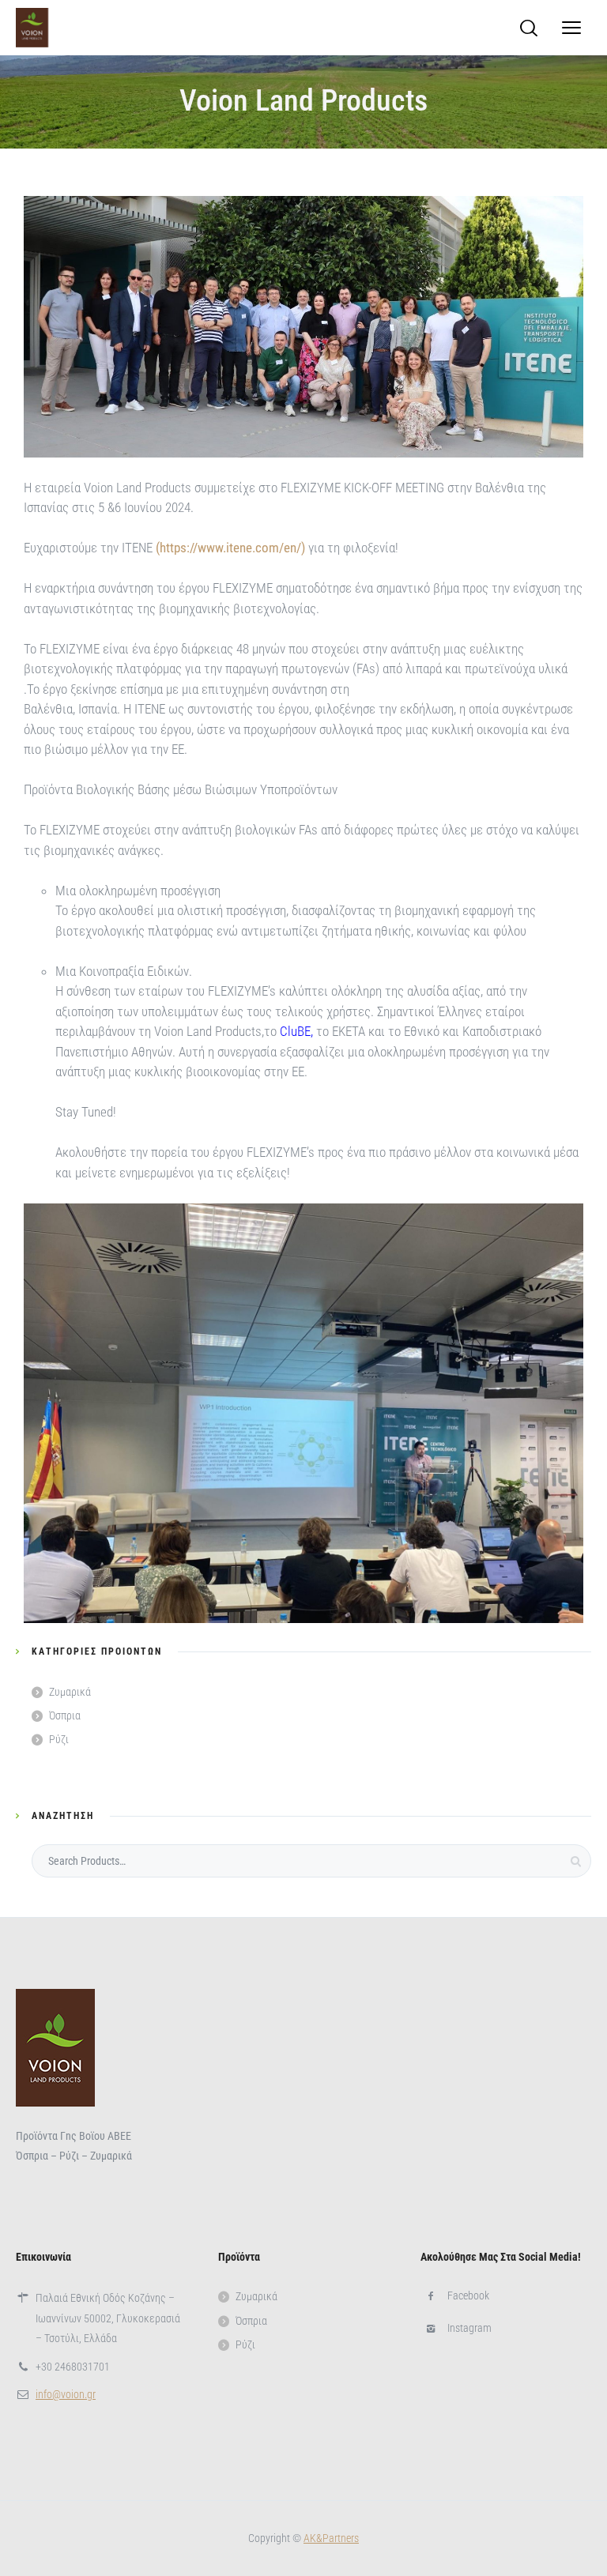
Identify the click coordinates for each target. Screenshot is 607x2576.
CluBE (295, 1031)
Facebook (468, 2295)
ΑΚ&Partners (331, 2538)
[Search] (529, 28)
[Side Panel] (571, 28)
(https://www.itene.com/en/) (230, 548)
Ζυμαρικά (70, 1692)
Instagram (469, 2328)
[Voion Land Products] (32, 28)
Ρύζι (59, 1739)
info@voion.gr (66, 2394)
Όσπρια (65, 1715)
